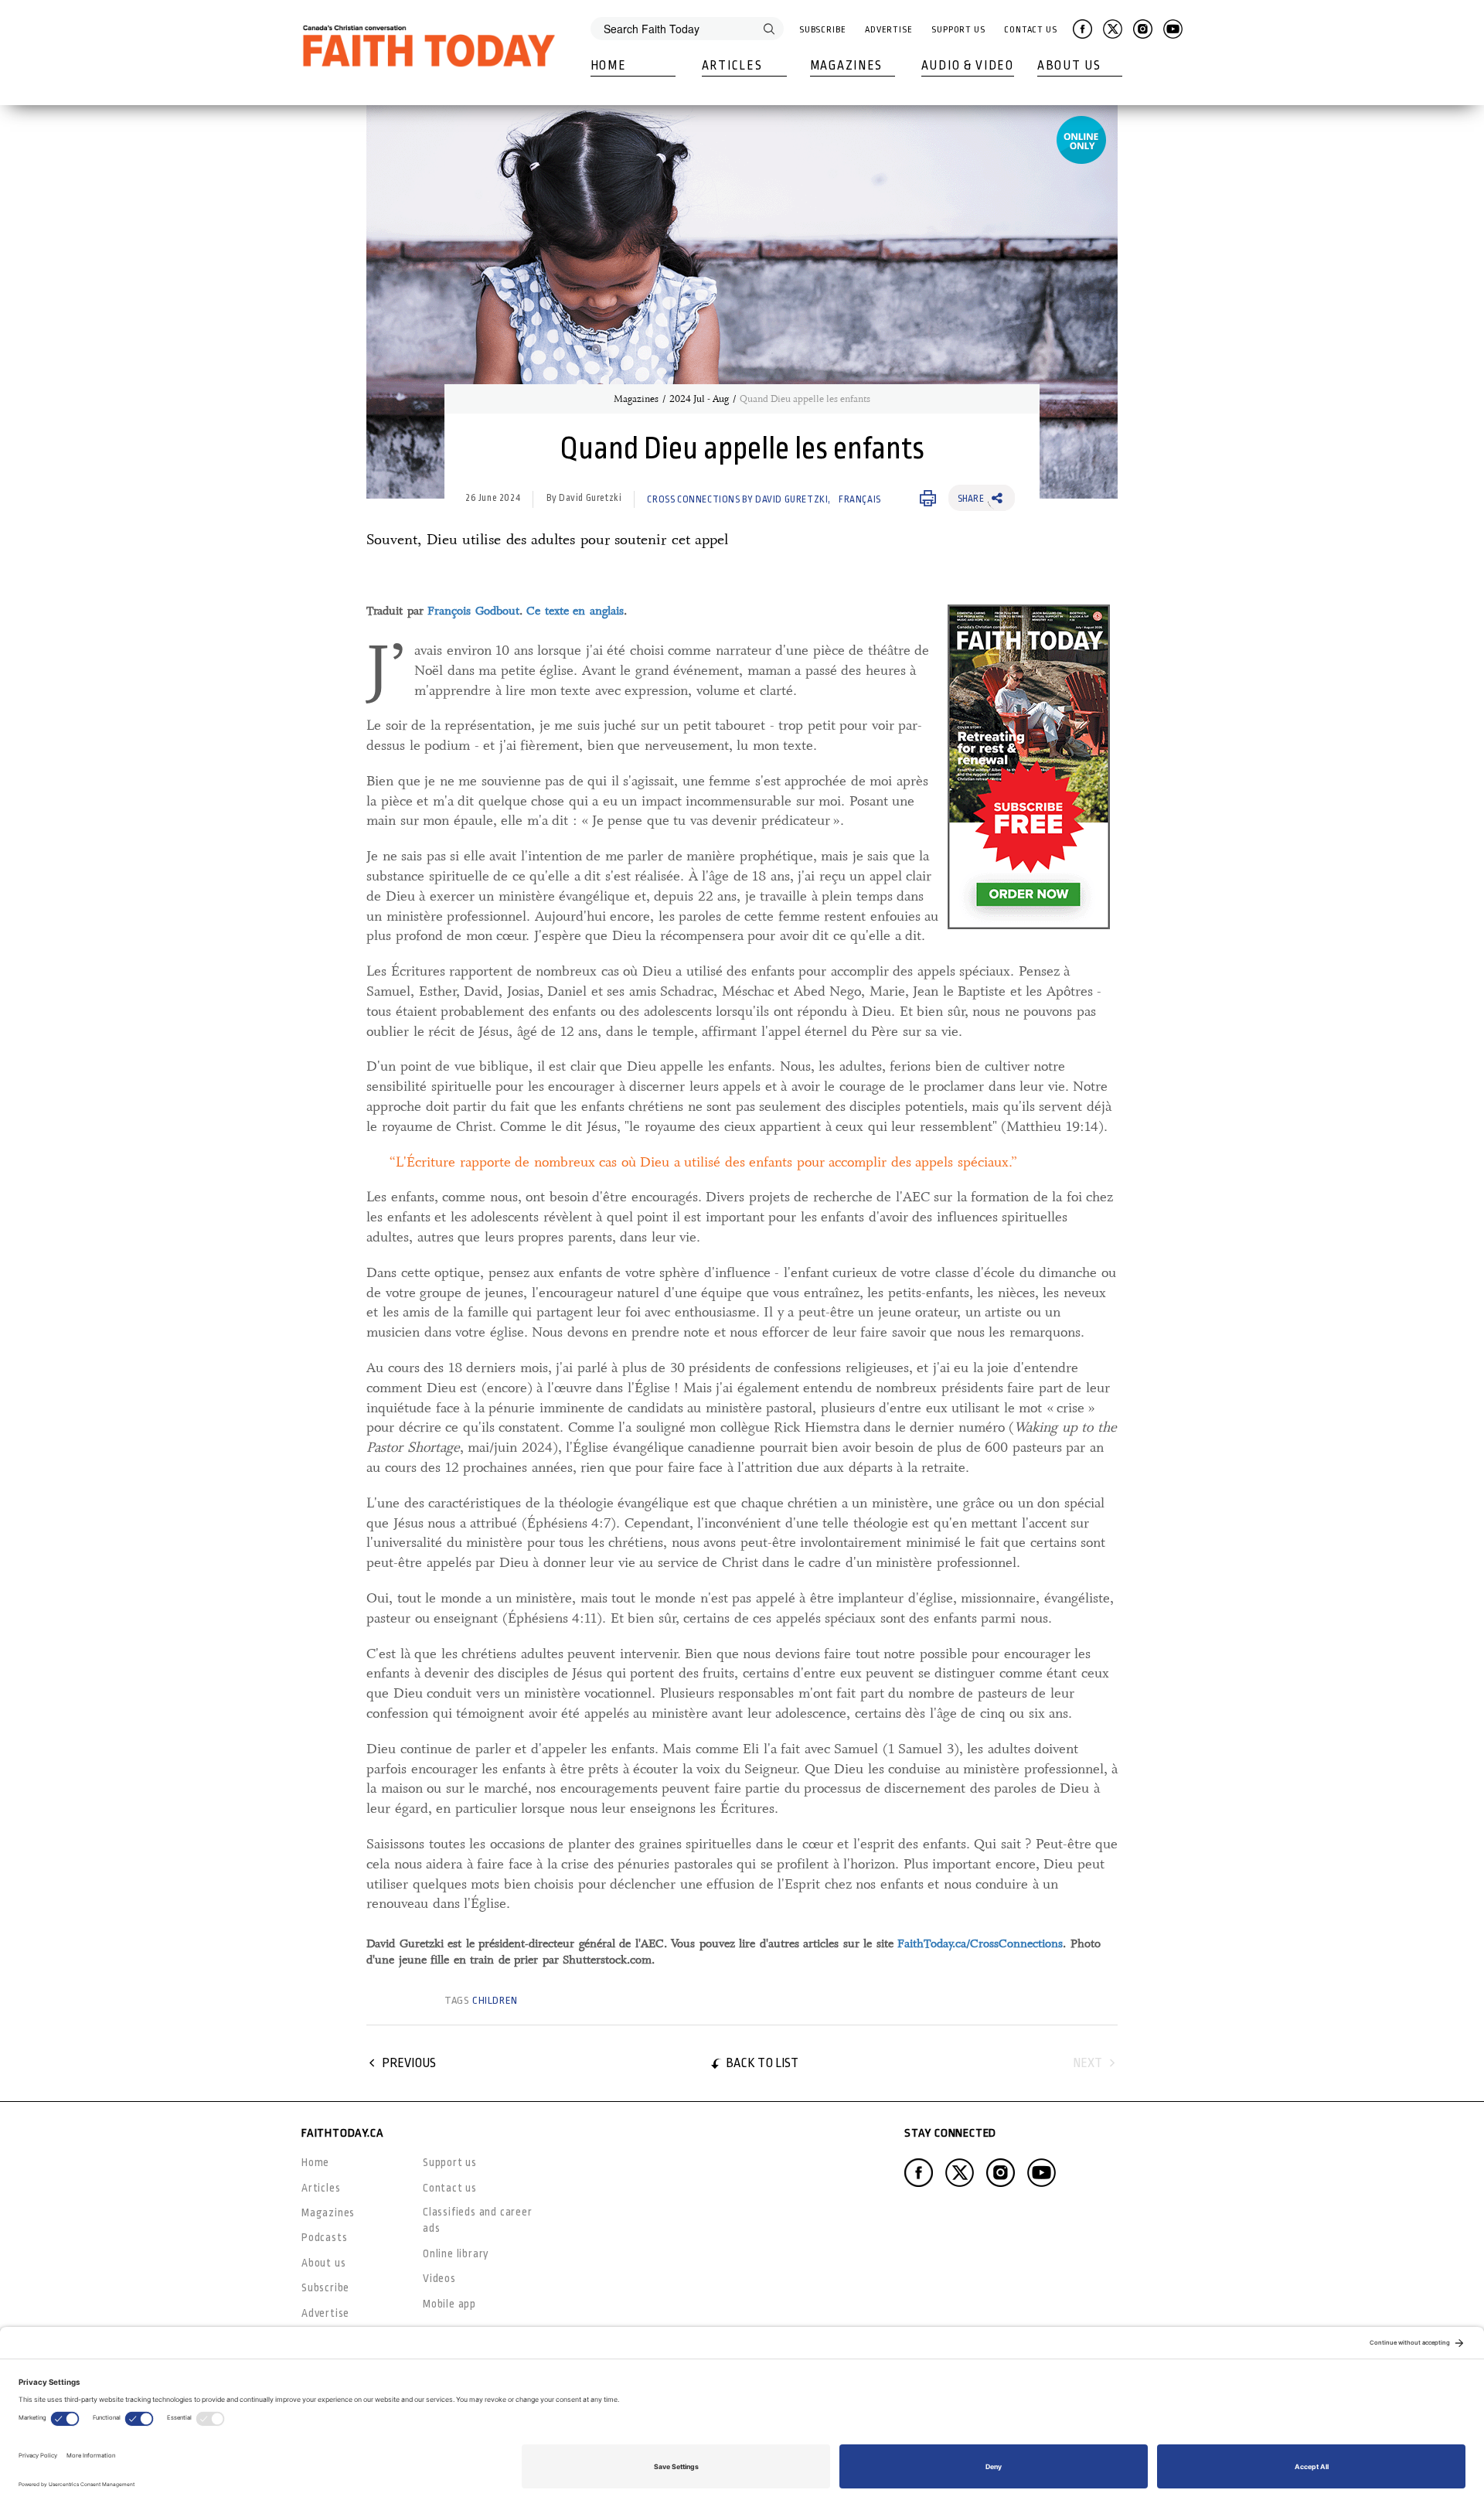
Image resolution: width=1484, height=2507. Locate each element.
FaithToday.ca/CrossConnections (980, 1943)
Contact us (450, 2188)
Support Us (958, 30)
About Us (1069, 66)
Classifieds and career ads (478, 2220)
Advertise (889, 30)
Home (609, 66)
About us (323, 2263)
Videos (439, 2278)
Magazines (846, 66)
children (495, 2000)
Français (860, 499)
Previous (409, 2063)
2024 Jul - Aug (699, 399)
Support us (450, 2162)
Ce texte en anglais (575, 611)
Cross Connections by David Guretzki (737, 499)
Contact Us (1031, 30)
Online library (456, 2253)
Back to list (762, 2063)
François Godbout (473, 611)
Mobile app (449, 2304)
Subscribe (823, 30)
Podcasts (324, 2237)
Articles (732, 66)
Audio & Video (968, 66)
